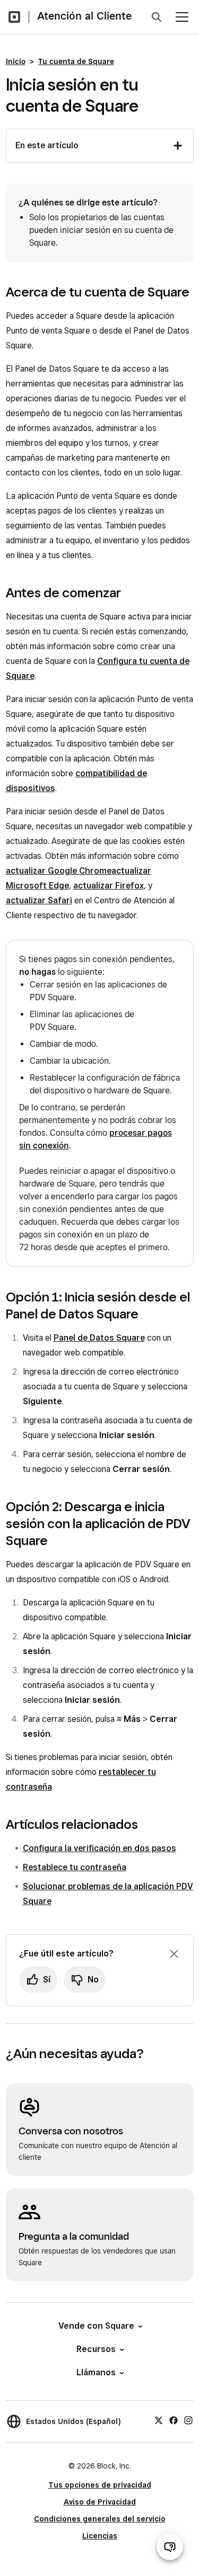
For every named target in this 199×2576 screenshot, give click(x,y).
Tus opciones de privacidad (100, 2485)
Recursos (96, 2349)
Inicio (16, 61)
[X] (159, 2420)
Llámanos (96, 2372)
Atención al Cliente (84, 16)
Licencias (100, 2536)
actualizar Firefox (109, 886)
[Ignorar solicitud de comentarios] (174, 1954)
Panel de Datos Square (99, 1338)
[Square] (14, 17)
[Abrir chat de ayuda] (170, 2547)
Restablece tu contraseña (75, 1867)
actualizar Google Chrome (59, 871)
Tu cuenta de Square (76, 61)
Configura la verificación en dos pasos (99, 1848)
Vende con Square (96, 2326)
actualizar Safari (39, 900)
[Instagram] (188, 2420)
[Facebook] (174, 2420)
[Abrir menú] (182, 17)
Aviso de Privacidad (100, 2502)
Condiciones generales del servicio (100, 2519)
